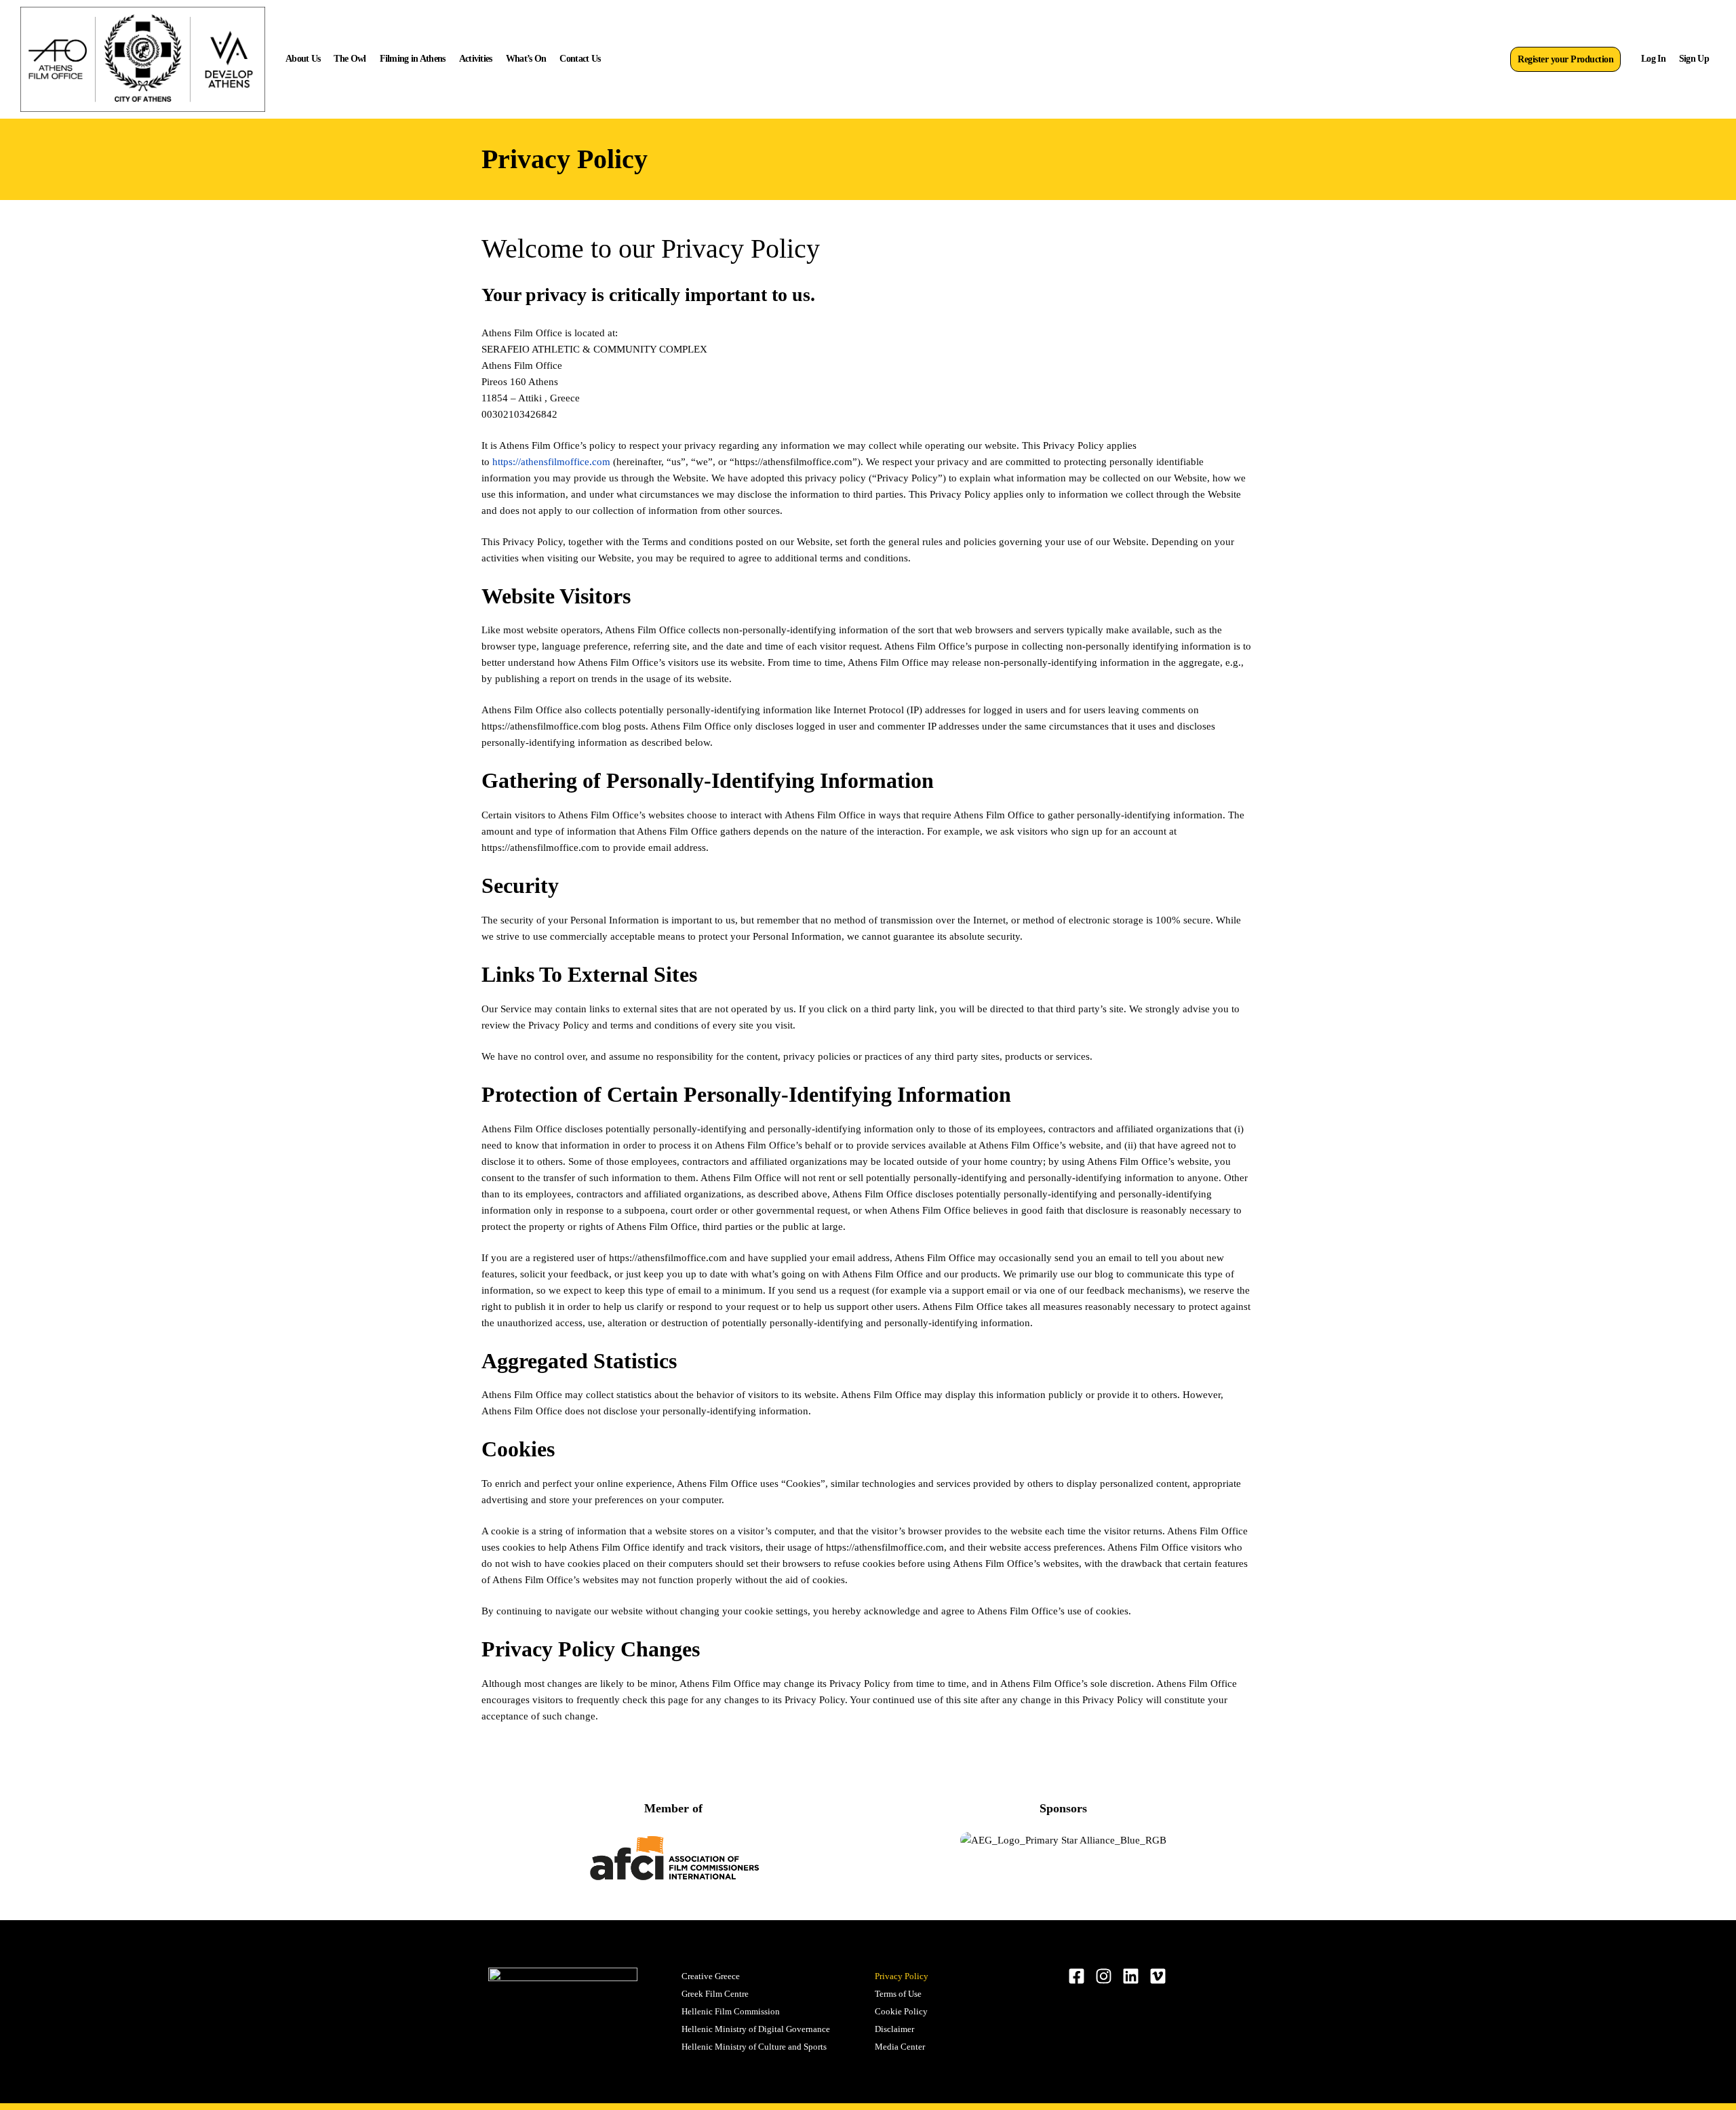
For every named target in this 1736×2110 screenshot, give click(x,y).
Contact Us (580, 59)
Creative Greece (711, 1976)
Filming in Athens (413, 59)
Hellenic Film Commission (731, 2011)
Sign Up (1694, 59)
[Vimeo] (1158, 1976)
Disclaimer (894, 2029)
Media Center (900, 2047)
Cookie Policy (901, 2011)
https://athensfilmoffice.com (551, 462)
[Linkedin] (1131, 1976)
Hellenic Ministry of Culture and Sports (754, 2047)
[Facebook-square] (1077, 1976)
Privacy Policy (902, 1976)
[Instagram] (1104, 1976)
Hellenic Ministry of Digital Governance (756, 2029)
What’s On (526, 59)
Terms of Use (898, 1994)
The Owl (350, 59)
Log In (1653, 59)
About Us (303, 59)
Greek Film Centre (715, 1994)
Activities (476, 59)
